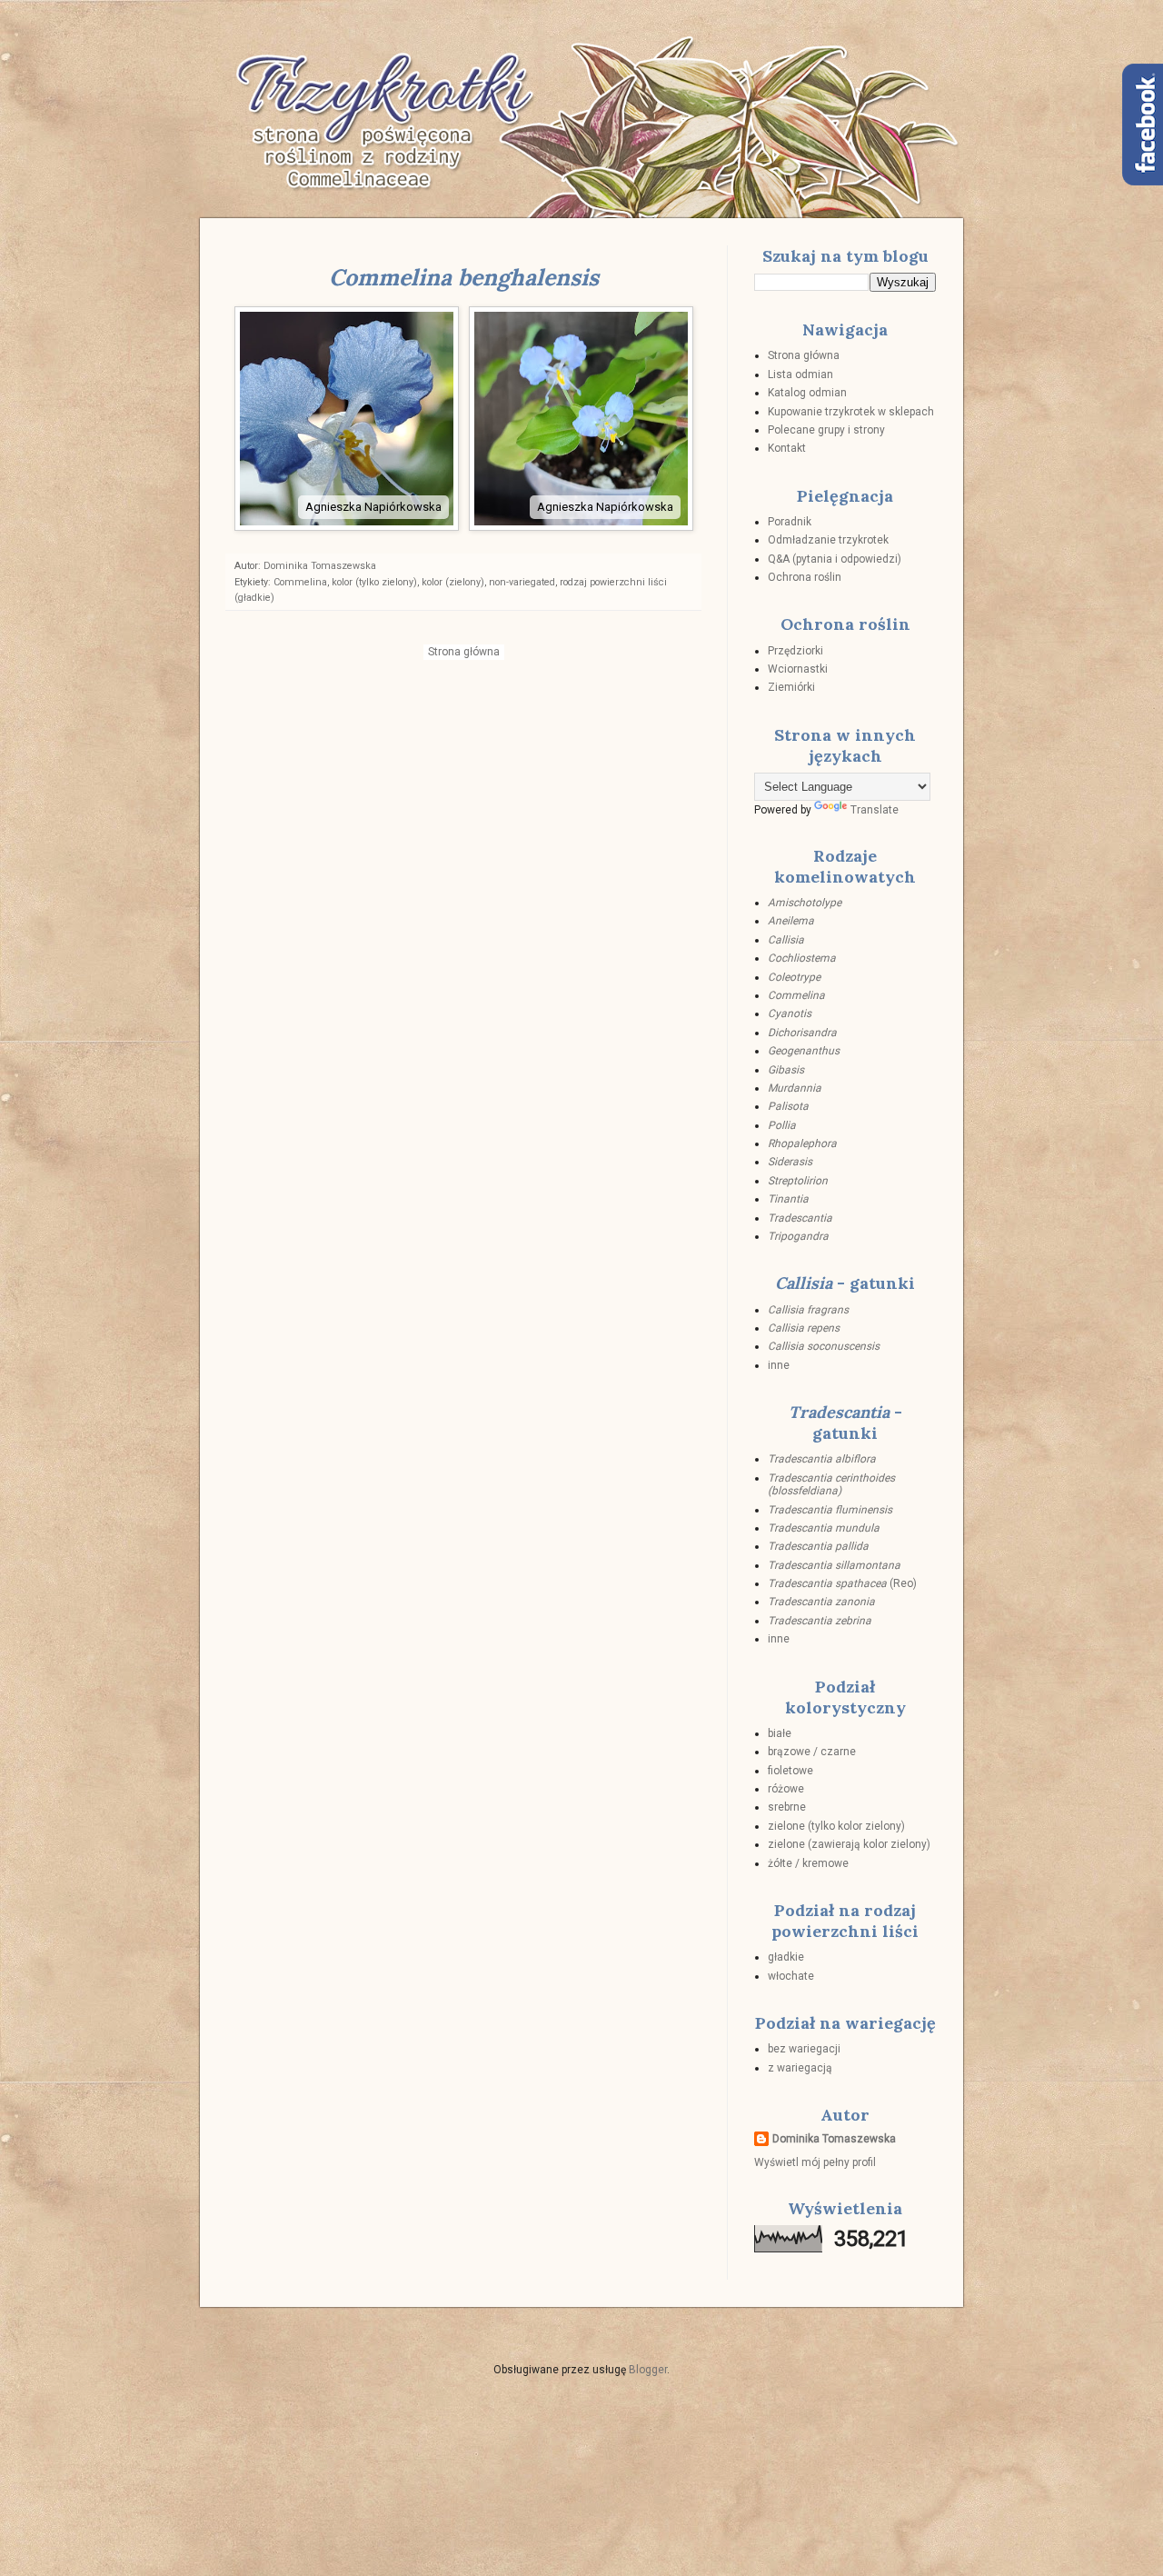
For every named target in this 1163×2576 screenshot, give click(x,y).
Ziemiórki (791, 687)
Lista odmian (800, 374)
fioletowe (790, 1771)
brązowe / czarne (812, 1752)
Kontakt (787, 448)
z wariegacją (800, 2068)
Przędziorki (795, 651)
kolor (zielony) (453, 582)
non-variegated (522, 582)
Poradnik (790, 522)
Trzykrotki (377, 88)
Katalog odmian (807, 393)
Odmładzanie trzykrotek (828, 540)
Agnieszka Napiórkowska (373, 507)
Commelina (300, 582)
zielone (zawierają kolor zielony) (849, 1844)
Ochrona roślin (805, 577)
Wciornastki (798, 669)
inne (779, 1365)
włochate (791, 1976)
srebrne (787, 1807)
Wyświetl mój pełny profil (815, 2162)
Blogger (648, 2370)
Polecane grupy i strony (826, 430)
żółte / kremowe (808, 1863)
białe (780, 1733)
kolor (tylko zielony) (374, 582)
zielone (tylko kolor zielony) (836, 1826)
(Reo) (842, 1583)
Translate (875, 810)
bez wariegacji (804, 2049)
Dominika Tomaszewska (834, 2139)
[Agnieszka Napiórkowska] (348, 527)
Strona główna (464, 652)
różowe (786, 1789)
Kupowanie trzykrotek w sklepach (851, 412)
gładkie (786, 1957)
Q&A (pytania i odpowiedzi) (835, 559)
